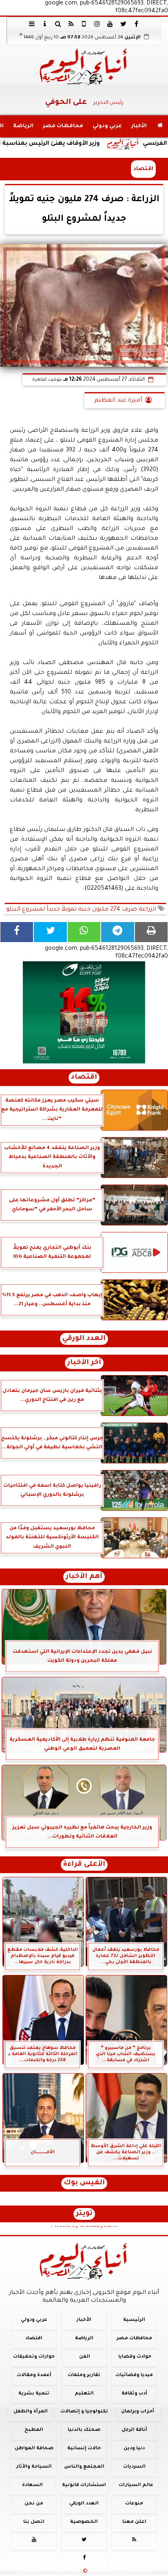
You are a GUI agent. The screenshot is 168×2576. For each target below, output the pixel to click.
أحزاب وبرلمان (138, 2412)
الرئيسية (134, 2320)
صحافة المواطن (34, 2449)
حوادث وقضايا (135, 2357)
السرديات (134, 2467)
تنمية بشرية (34, 2393)
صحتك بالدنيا (84, 2430)
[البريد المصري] (84, 1012)
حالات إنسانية (84, 2449)
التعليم (84, 2393)
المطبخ (34, 2430)
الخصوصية (84, 2522)
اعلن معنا (134, 2522)
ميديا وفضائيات (134, 2375)
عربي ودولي (107, 126)
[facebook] (136, 24)
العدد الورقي (84, 1339)
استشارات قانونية (84, 2485)
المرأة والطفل (31, 2412)
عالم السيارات (136, 2485)
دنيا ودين (134, 2449)
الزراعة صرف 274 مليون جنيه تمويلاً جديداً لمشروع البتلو (82, 910)
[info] (45, 24)
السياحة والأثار (34, 2467)
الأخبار (139, 126)
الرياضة (23, 126)
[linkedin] (97, 24)
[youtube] (110, 24)
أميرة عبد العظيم (118, 401)
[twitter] (123, 24)
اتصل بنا (34, 2522)
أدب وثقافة (134, 2393)
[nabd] (84, 24)
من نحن (34, 2504)
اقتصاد (143, 169)
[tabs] (32, 24)
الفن (85, 2357)
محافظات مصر (63, 126)
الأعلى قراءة (84, 1865)
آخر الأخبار (84, 1363)
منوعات (134, 2504)
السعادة (32, 2485)
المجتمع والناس (84, 2467)
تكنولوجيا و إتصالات (84, 2412)
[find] (58, 24)
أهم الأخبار (84, 1577)
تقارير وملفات (84, 2375)
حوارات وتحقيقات (34, 2357)
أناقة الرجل (134, 2430)
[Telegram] (117, 932)
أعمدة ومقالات (34, 2375)
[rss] (71, 24)
